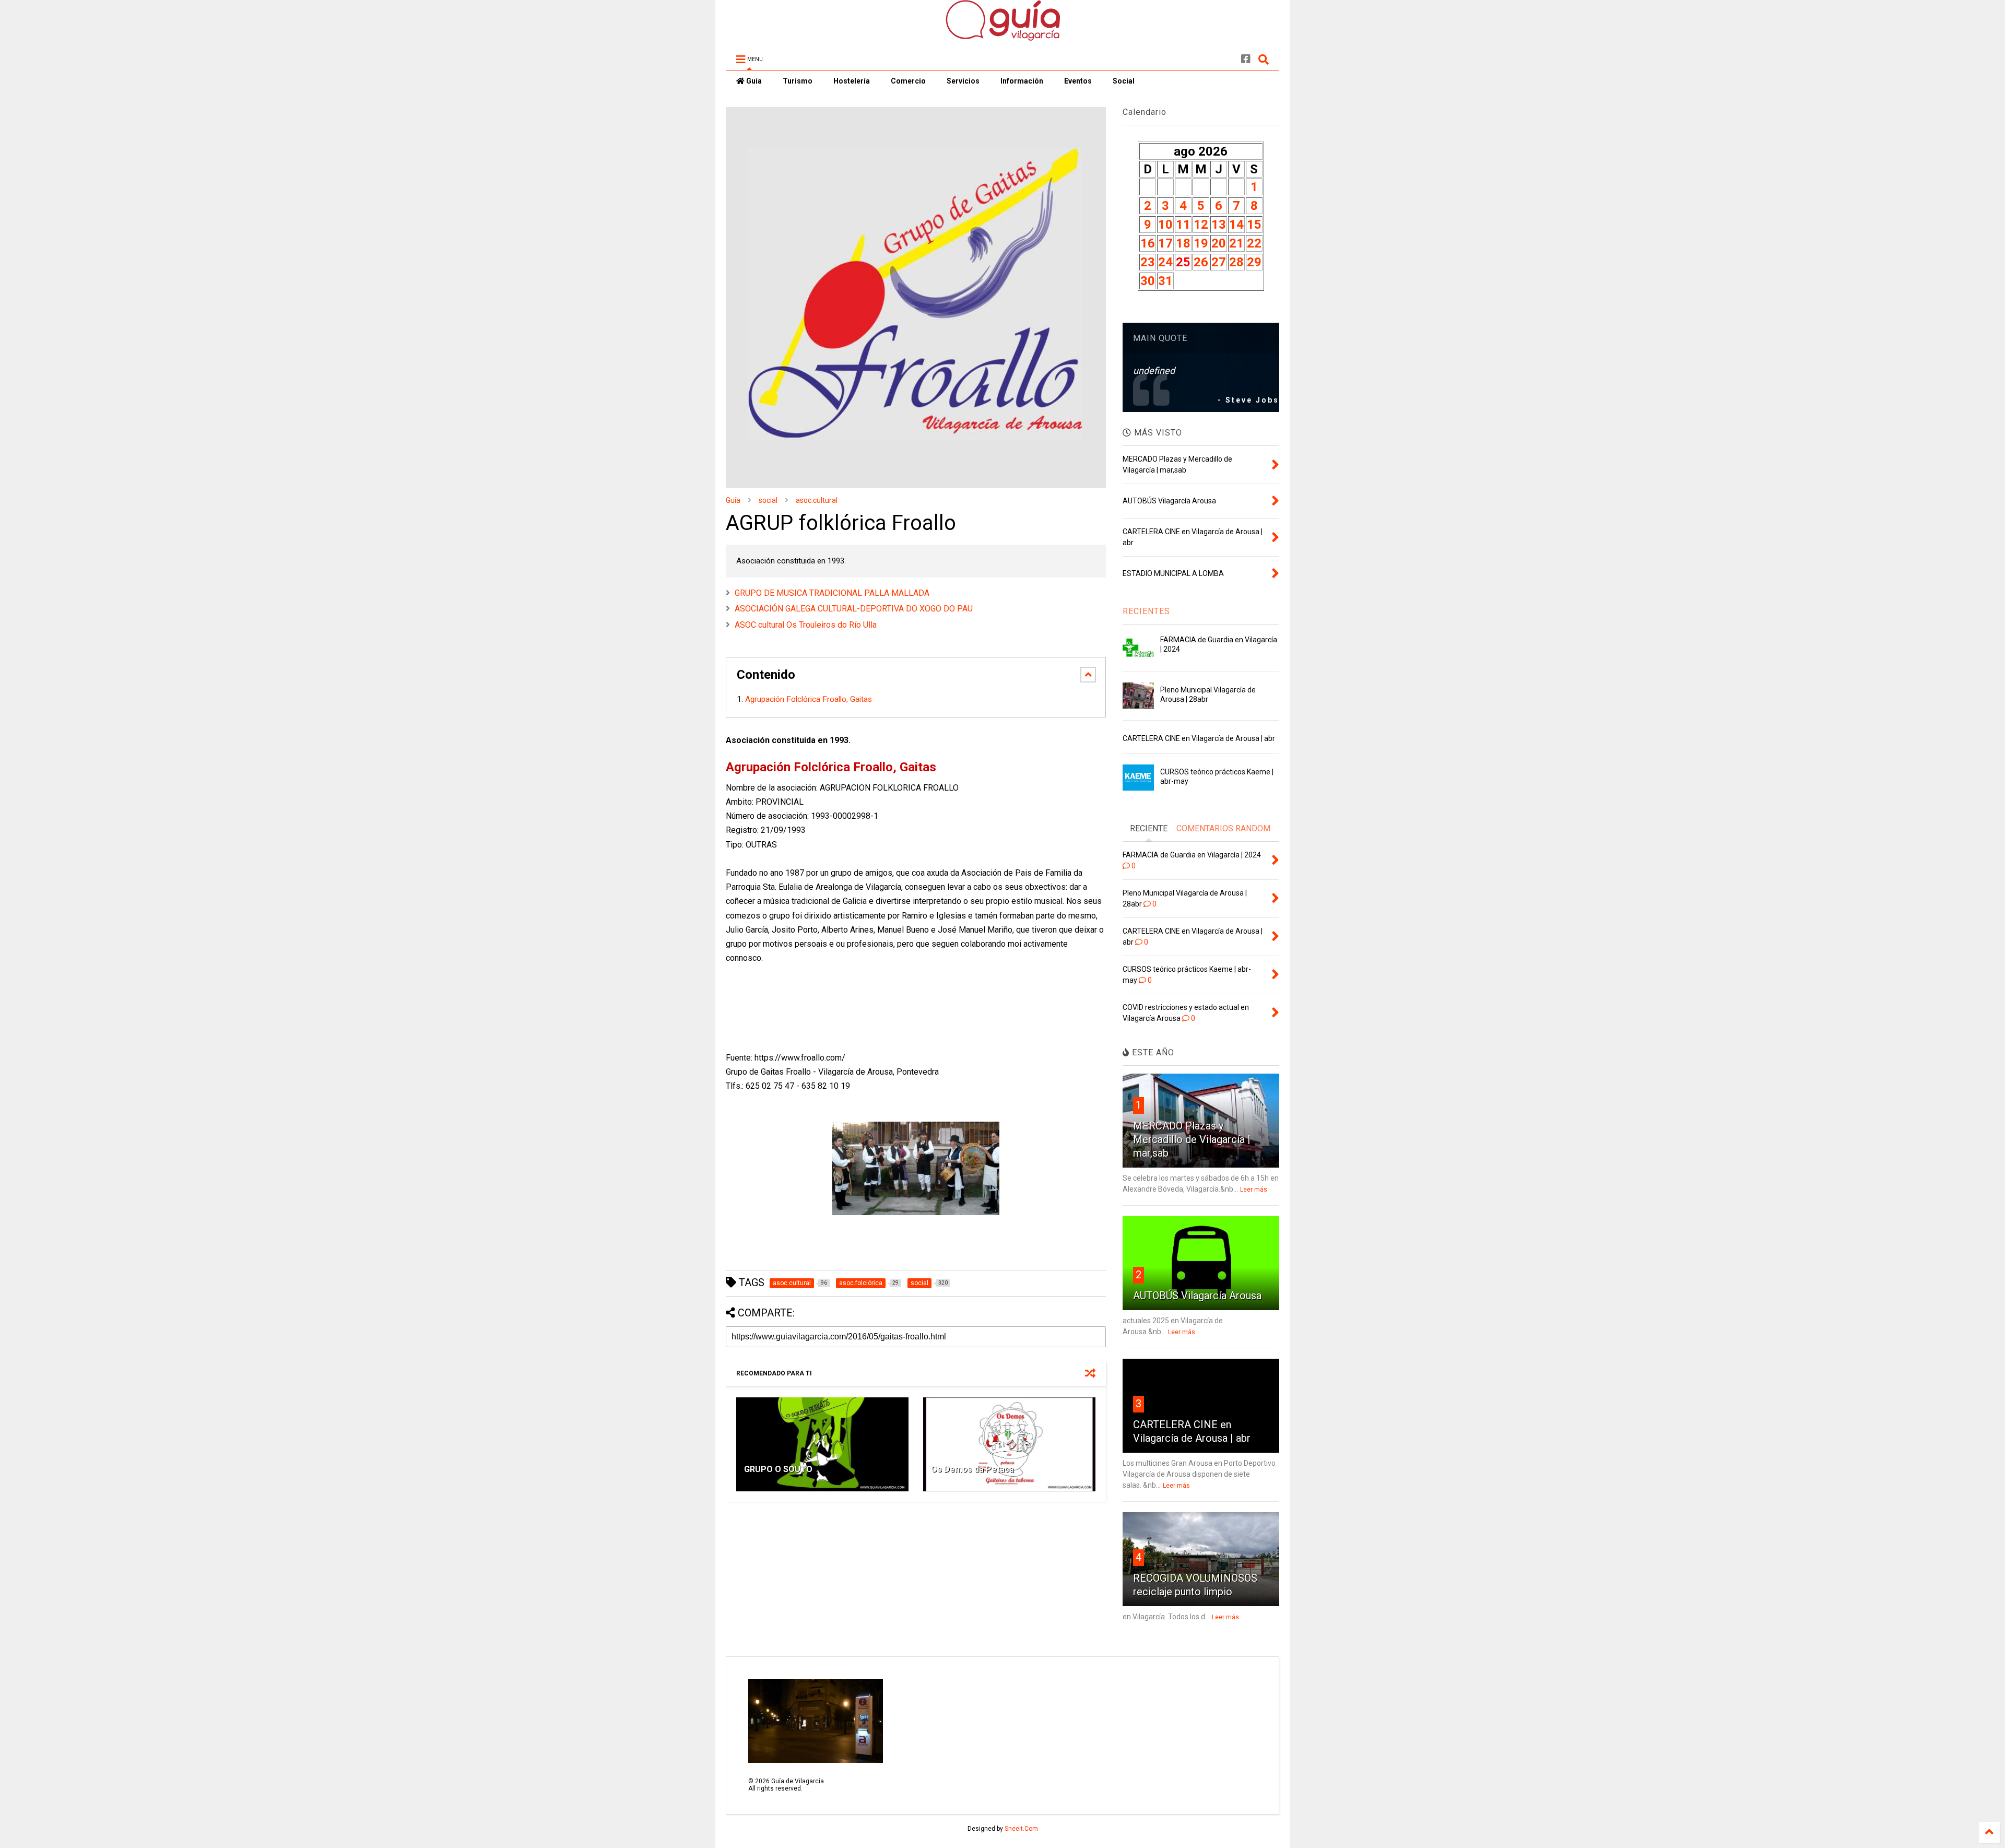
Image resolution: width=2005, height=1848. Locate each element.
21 (1236, 243)
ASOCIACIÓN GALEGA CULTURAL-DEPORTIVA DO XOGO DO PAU (854, 609)
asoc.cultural (817, 500)
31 (1165, 281)
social (768, 500)
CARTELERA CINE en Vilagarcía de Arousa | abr (1199, 738)
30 (1148, 281)
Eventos (1078, 81)
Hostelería (852, 81)
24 (1165, 262)
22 (1254, 243)
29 (1254, 262)
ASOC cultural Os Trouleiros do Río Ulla (806, 625)
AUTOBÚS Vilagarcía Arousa (1197, 1296)
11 (1183, 225)
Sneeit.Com (1021, 1829)
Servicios (963, 81)
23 (1148, 262)
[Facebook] (1246, 59)
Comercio (908, 81)
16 (1148, 243)
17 (1165, 243)
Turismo (798, 81)
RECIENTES (1146, 611)
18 (1183, 243)
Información (1022, 81)
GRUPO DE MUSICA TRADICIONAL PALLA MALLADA (832, 593)
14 (1236, 225)
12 (1201, 225)
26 (1201, 262)
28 (1236, 262)
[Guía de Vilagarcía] (1003, 36)
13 (1219, 225)
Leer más (1254, 1190)
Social (1124, 81)
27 (1219, 262)
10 (1165, 225)
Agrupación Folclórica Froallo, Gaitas (810, 699)
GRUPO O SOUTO (778, 1469)
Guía (753, 81)
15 (1254, 225)
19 (1201, 243)
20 (1219, 243)
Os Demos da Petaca (972, 1469)
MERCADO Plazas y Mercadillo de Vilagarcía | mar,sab (1192, 1139)
